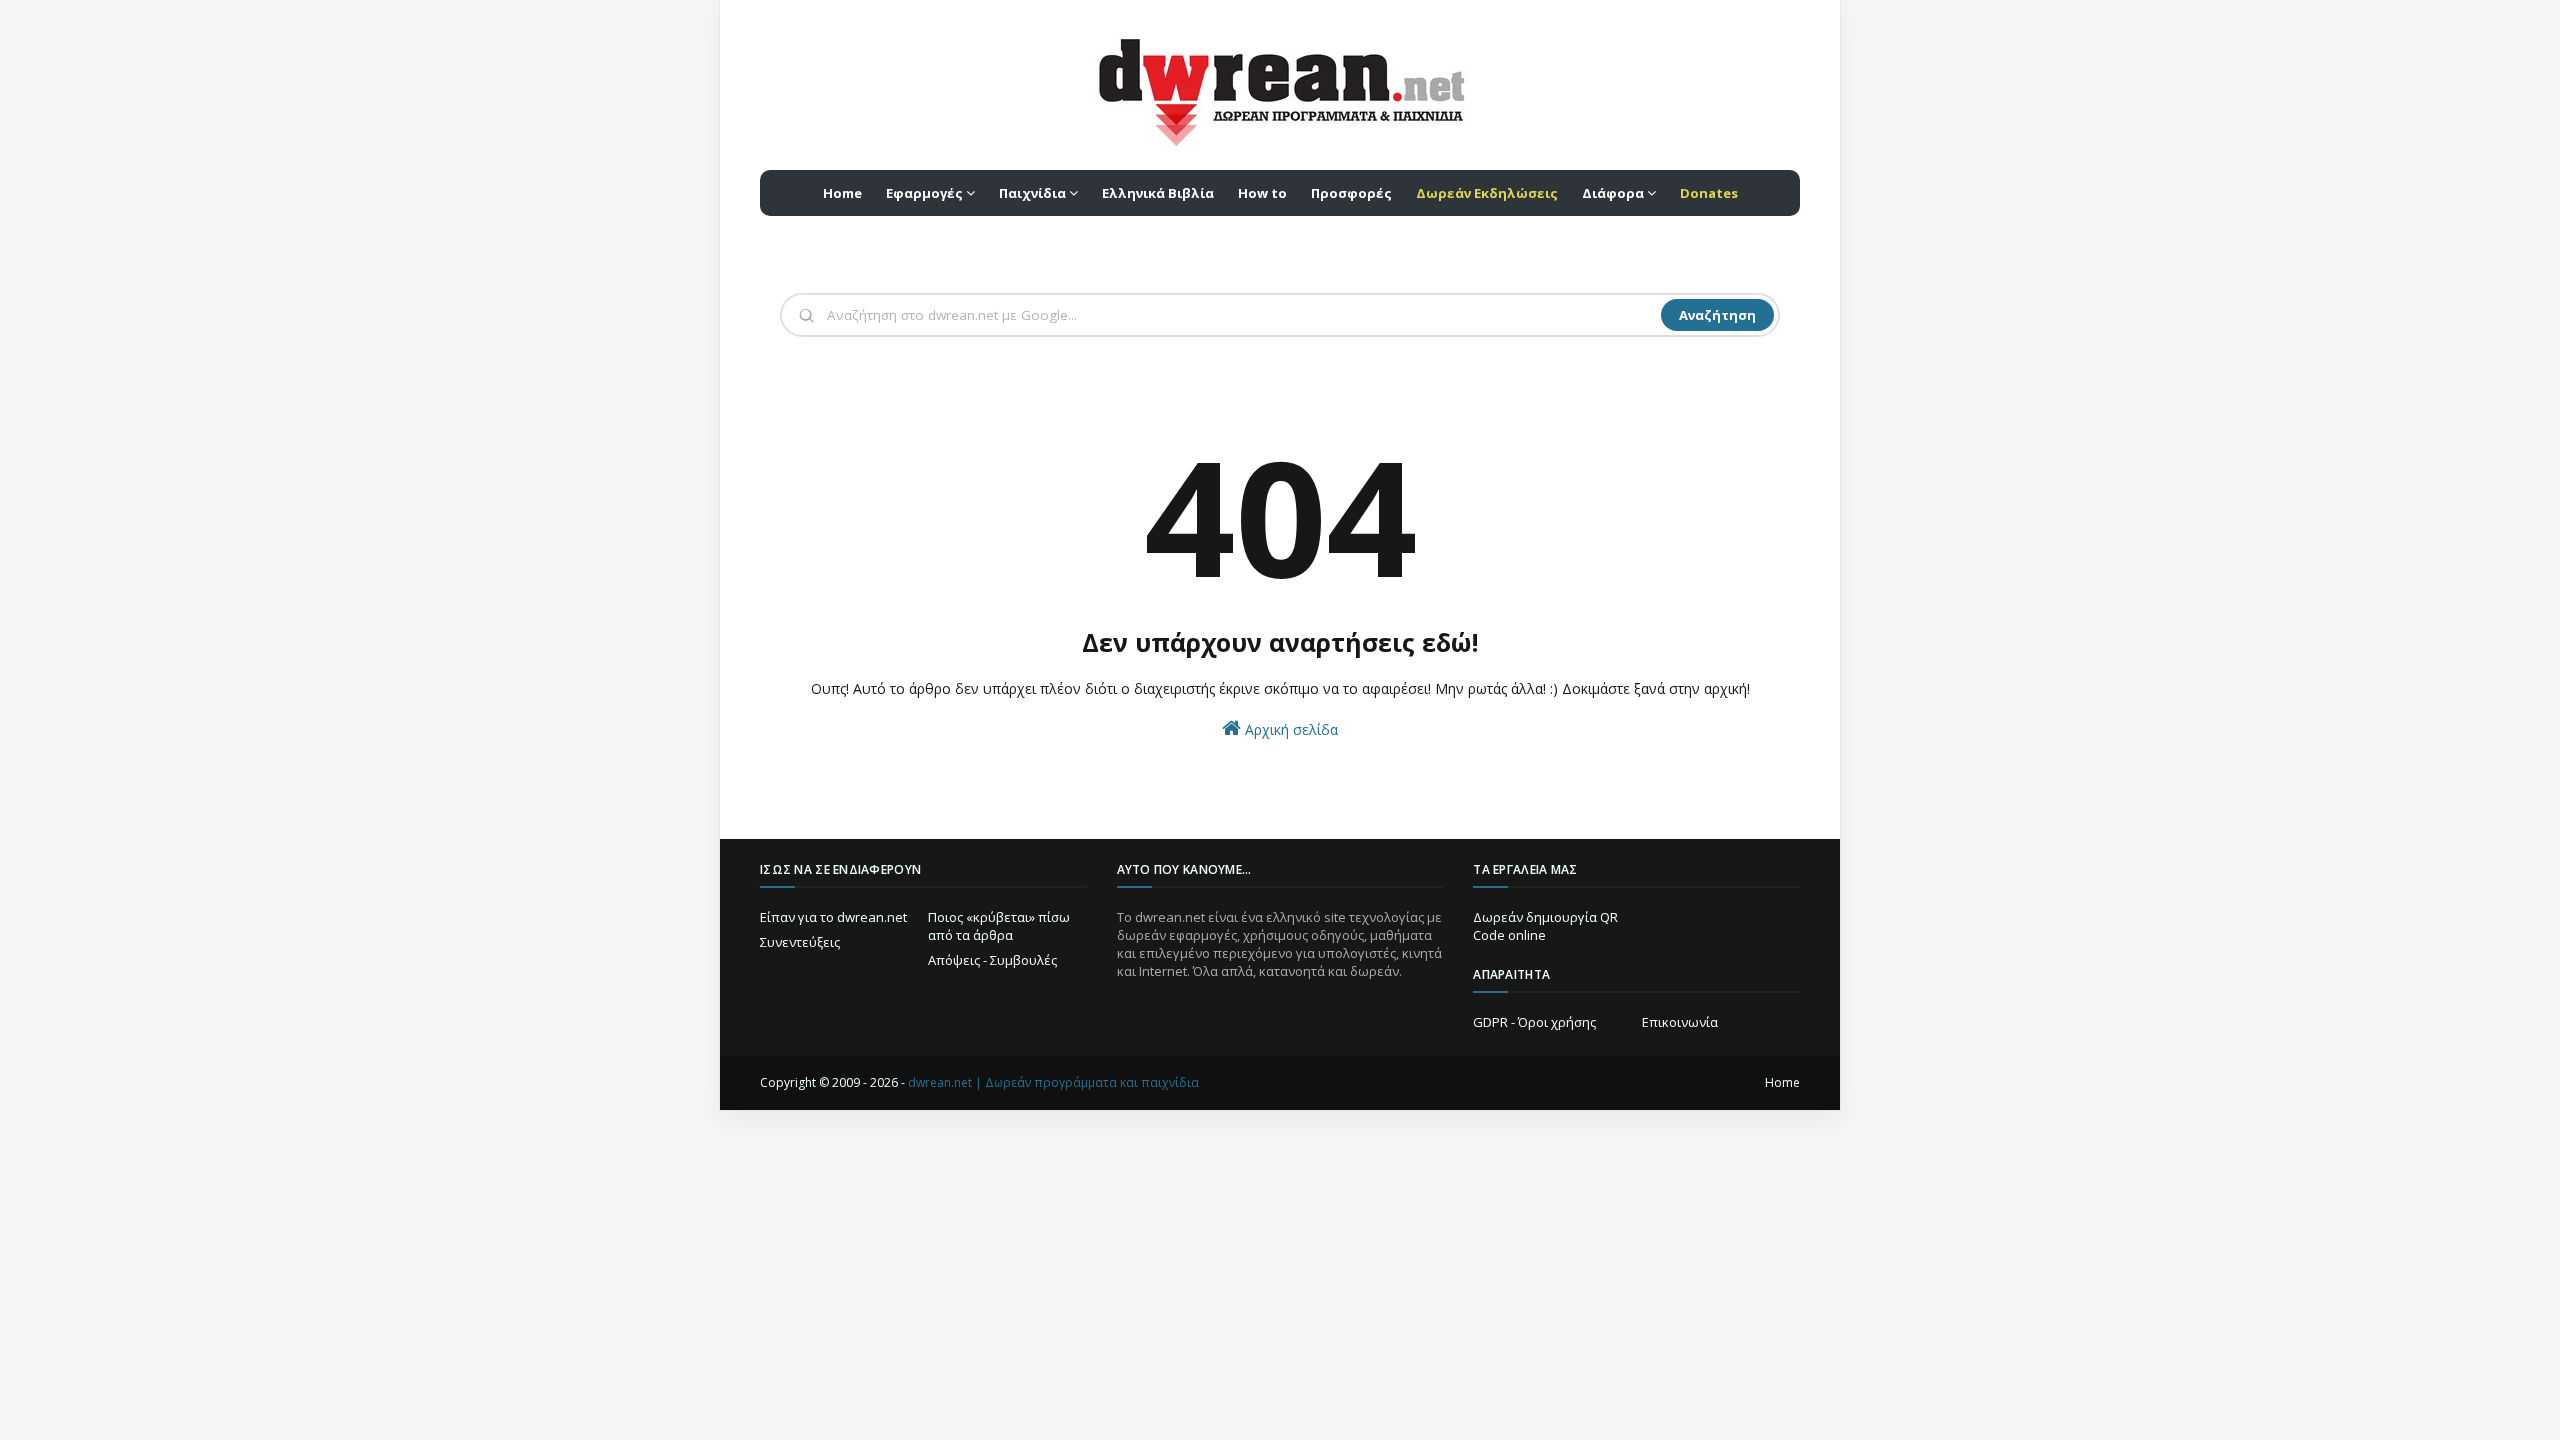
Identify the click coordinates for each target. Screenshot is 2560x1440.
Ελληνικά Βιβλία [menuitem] (1158, 193)
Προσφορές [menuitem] (1351, 193)
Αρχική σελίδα (1289, 729)
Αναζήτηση (1717, 315)
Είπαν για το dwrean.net (833, 917)
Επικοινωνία (1680, 1022)
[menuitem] (1487, 193)
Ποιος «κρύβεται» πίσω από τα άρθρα (999, 926)
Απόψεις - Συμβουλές (992, 960)
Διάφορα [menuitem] (1613, 193)
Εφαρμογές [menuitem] (924, 193)
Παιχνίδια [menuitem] (1032, 193)
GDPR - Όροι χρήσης (1534, 1022)
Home (1782, 1082)
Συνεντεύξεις (800, 942)
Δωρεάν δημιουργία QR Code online (1545, 926)
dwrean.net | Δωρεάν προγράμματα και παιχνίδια (1053, 1082)
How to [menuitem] (1262, 193)
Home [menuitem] (842, 193)
